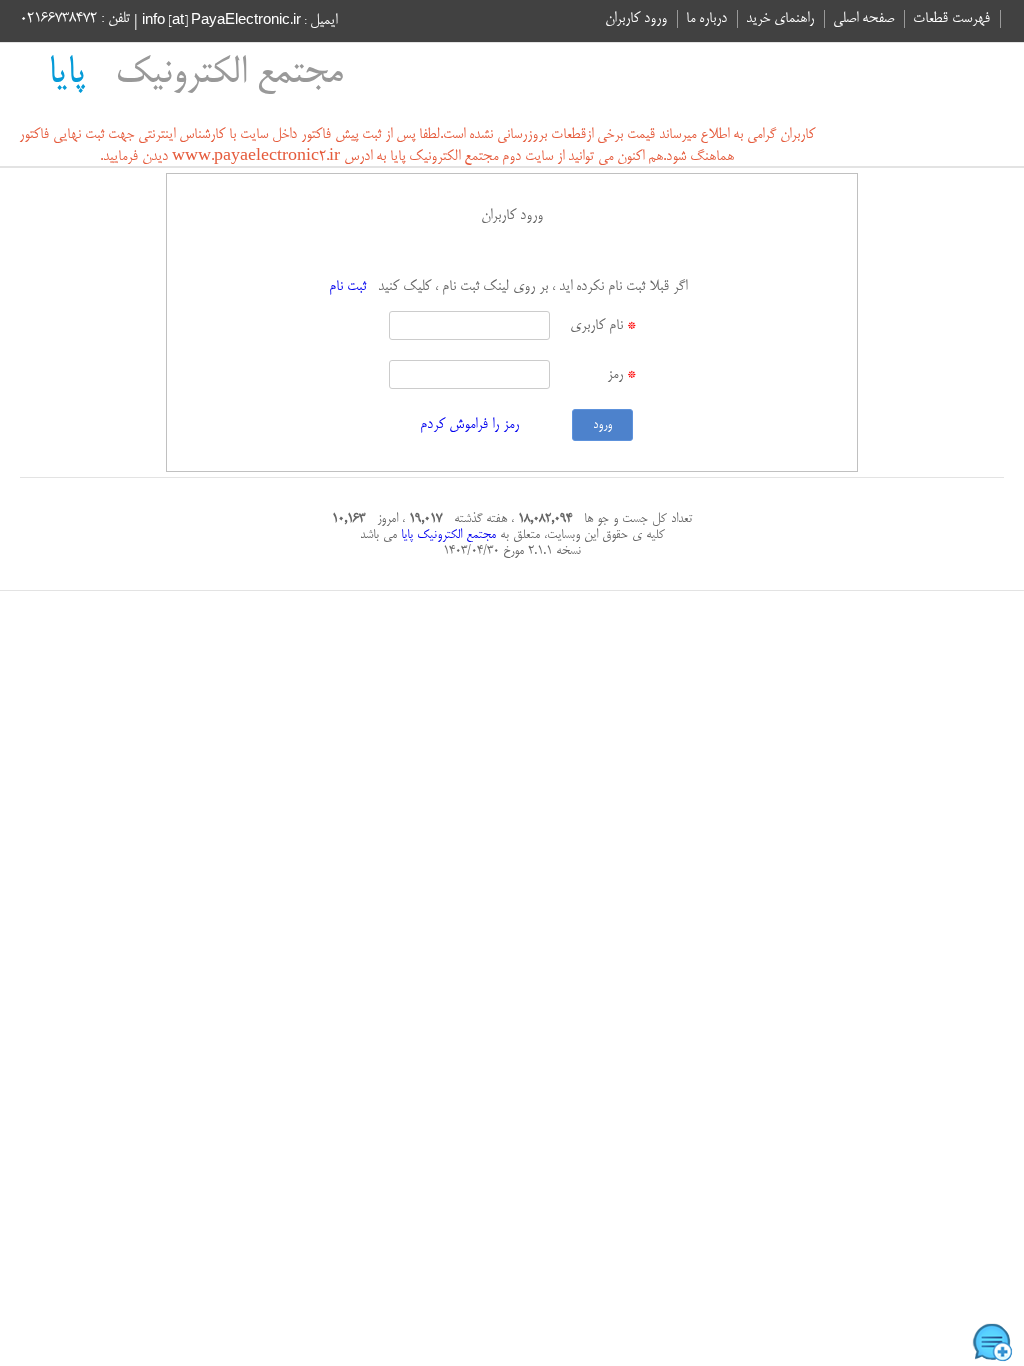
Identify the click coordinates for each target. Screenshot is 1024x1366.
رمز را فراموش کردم (469, 425)
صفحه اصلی (863, 19)
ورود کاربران (636, 19)
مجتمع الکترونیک (195, 74)
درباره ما (706, 19)
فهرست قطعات (951, 19)
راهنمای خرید (780, 19)
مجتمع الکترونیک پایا (446, 535)
